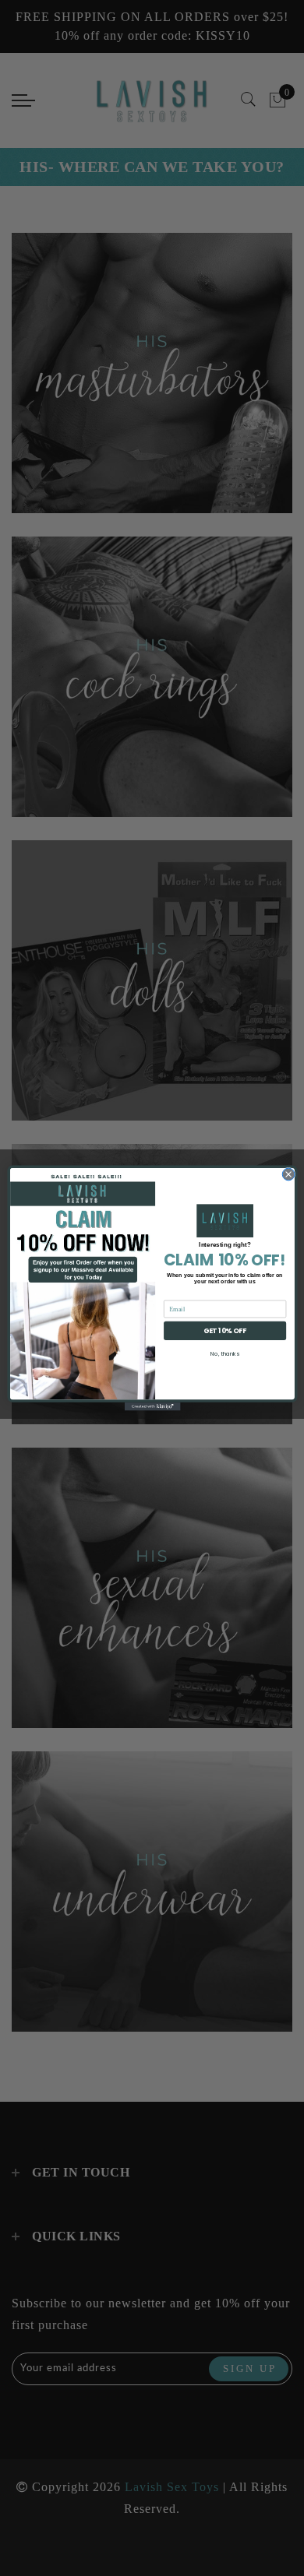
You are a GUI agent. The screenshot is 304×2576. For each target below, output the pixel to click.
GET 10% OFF (224, 1330)
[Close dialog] (288, 1174)
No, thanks (225, 1353)
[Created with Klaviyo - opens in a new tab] (152, 1407)
